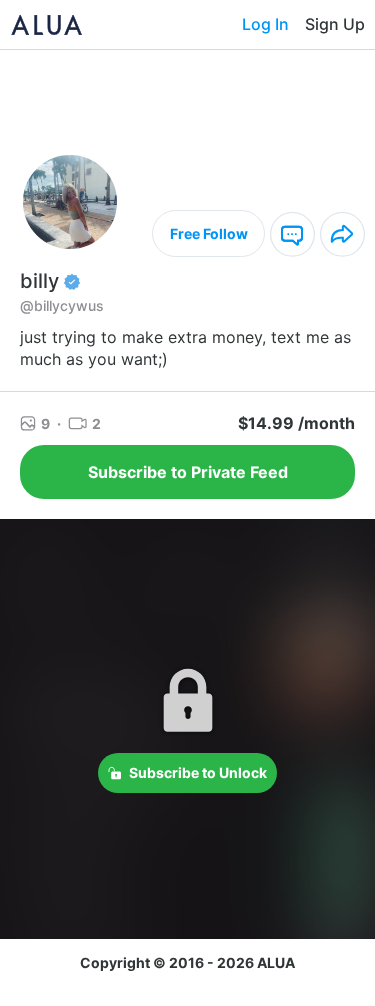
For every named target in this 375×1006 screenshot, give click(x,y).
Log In (265, 24)
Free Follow (209, 233)
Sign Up (335, 24)
